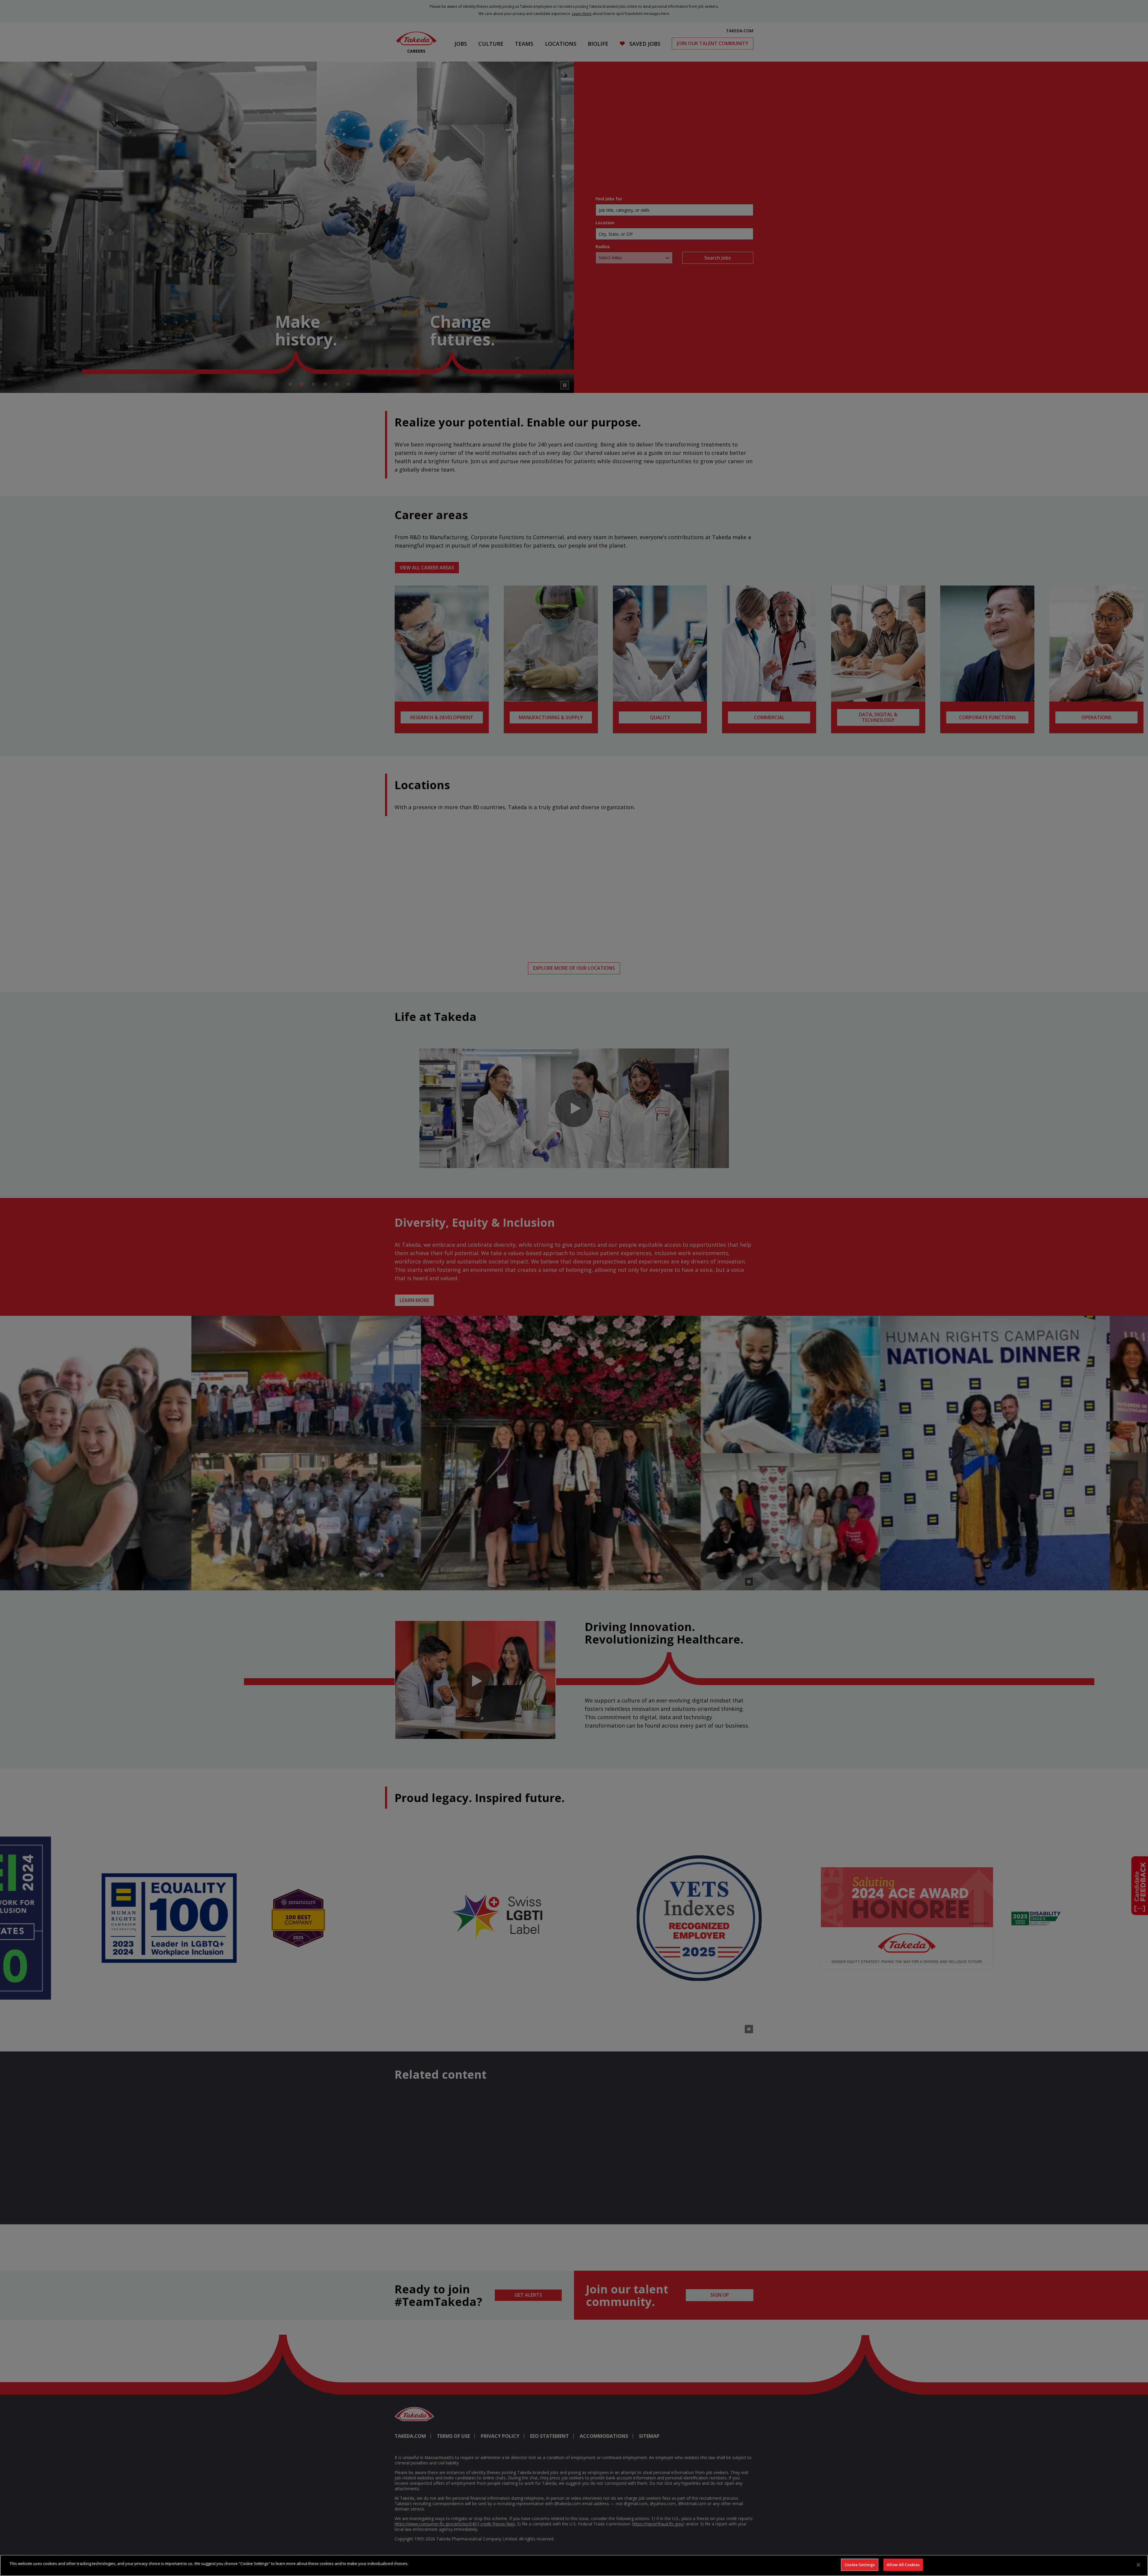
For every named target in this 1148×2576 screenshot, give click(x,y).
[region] (574, 2565)
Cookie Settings (860, 2565)
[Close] (1138, 2565)
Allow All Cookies (903, 2565)
